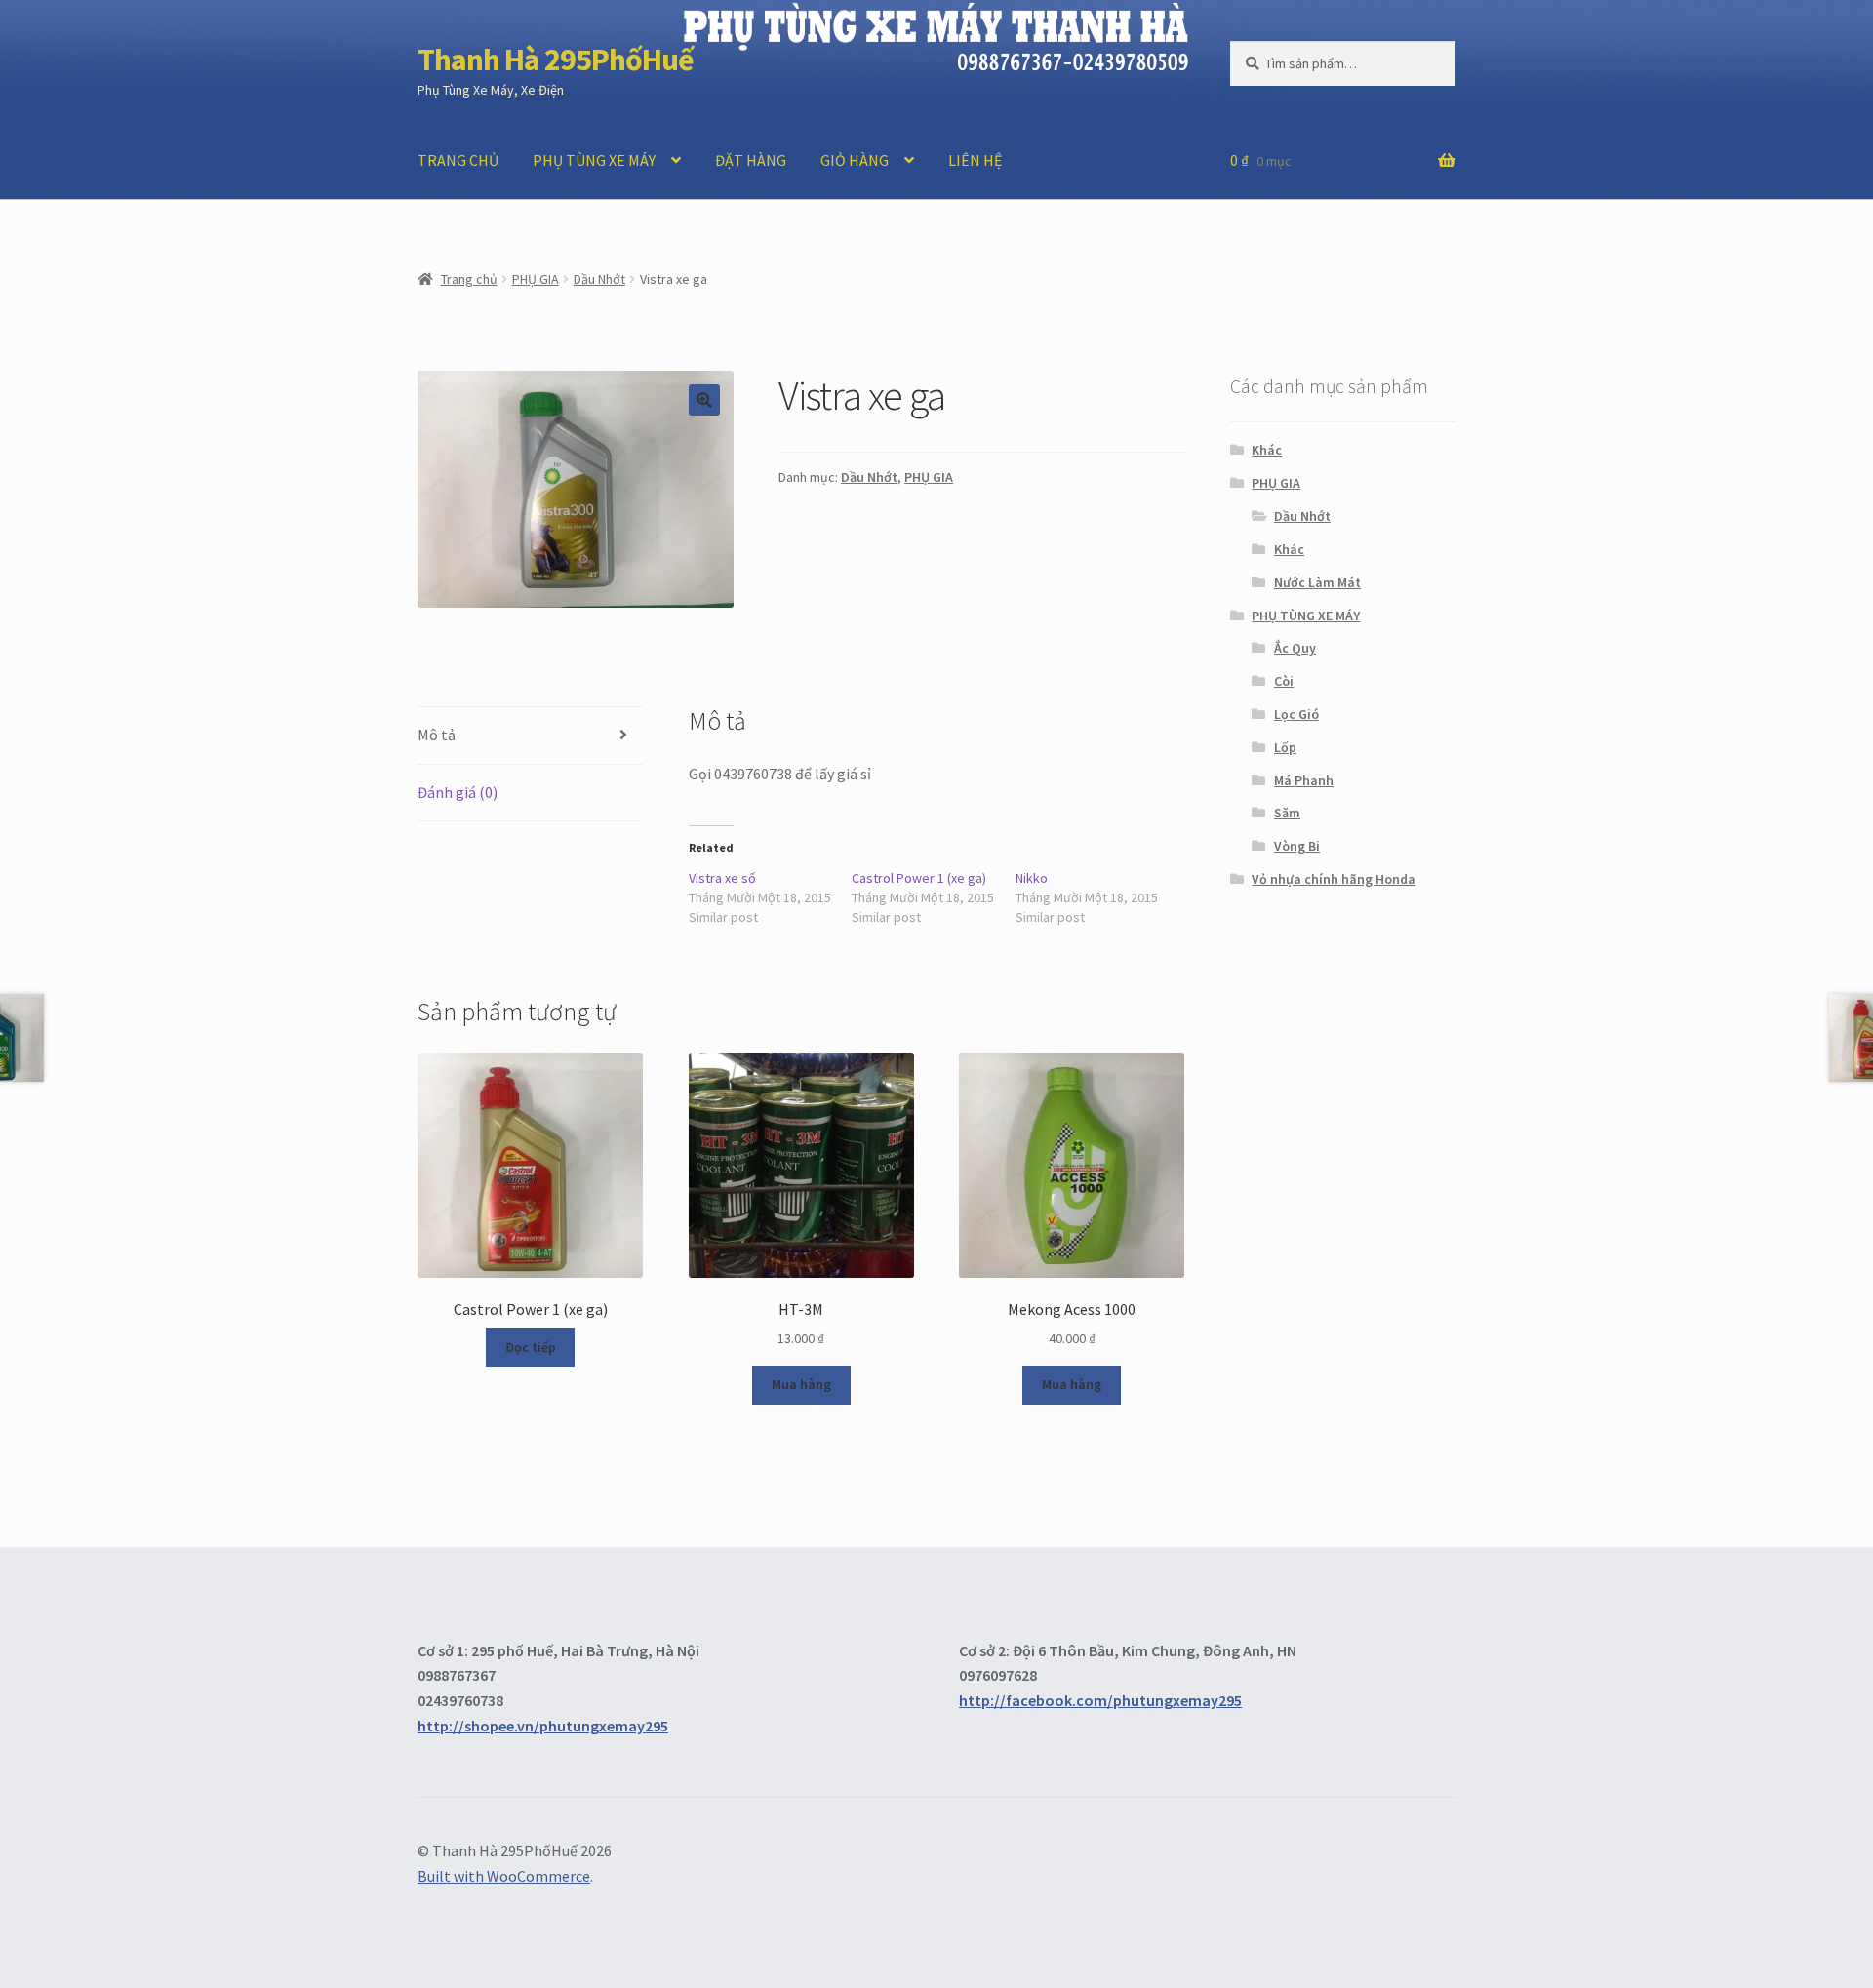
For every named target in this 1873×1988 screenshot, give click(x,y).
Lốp (1285, 747)
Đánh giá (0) (458, 792)
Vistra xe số (722, 878)
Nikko (1032, 878)
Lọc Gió (1296, 714)
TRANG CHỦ (458, 160)
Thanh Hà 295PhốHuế (556, 60)
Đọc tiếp (531, 1347)
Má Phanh (1304, 780)
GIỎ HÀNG (855, 160)
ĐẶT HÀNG (751, 160)
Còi (1284, 681)
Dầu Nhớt (599, 279)
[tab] (530, 736)
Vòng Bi (1297, 846)
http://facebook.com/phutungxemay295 (1100, 1700)
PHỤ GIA (536, 279)
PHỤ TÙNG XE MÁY (594, 160)
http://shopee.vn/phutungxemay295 (543, 1726)
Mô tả (437, 735)
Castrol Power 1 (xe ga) (919, 878)
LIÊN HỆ (975, 160)
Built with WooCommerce (504, 1876)
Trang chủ (469, 279)
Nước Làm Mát (1317, 582)
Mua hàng (801, 1384)
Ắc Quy (1295, 648)
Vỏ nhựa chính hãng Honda (1334, 879)
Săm (1287, 813)
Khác (1267, 450)
